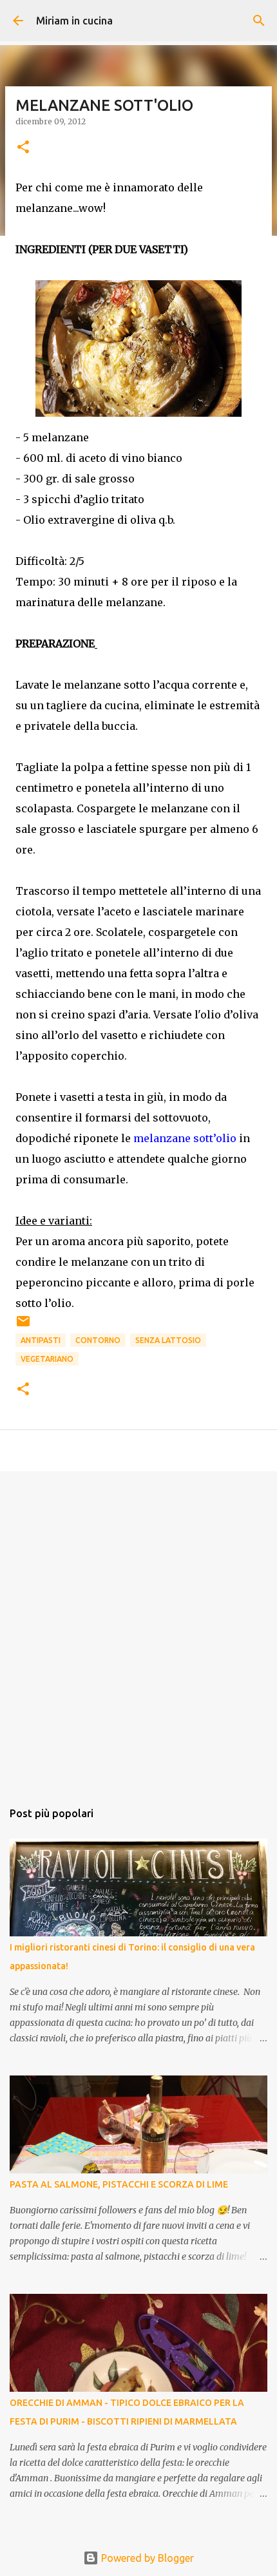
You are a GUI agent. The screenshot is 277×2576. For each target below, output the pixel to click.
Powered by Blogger (146, 2558)
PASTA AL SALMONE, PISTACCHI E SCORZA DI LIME (119, 2184)
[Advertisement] (138, 1629)
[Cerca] (259, 21)
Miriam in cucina (74, 21)
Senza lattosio (168, 1340)
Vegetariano (47, 1359)
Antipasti (41, 1340)
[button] (23, 148)
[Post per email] (23, 1326)
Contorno (98, 1340)
